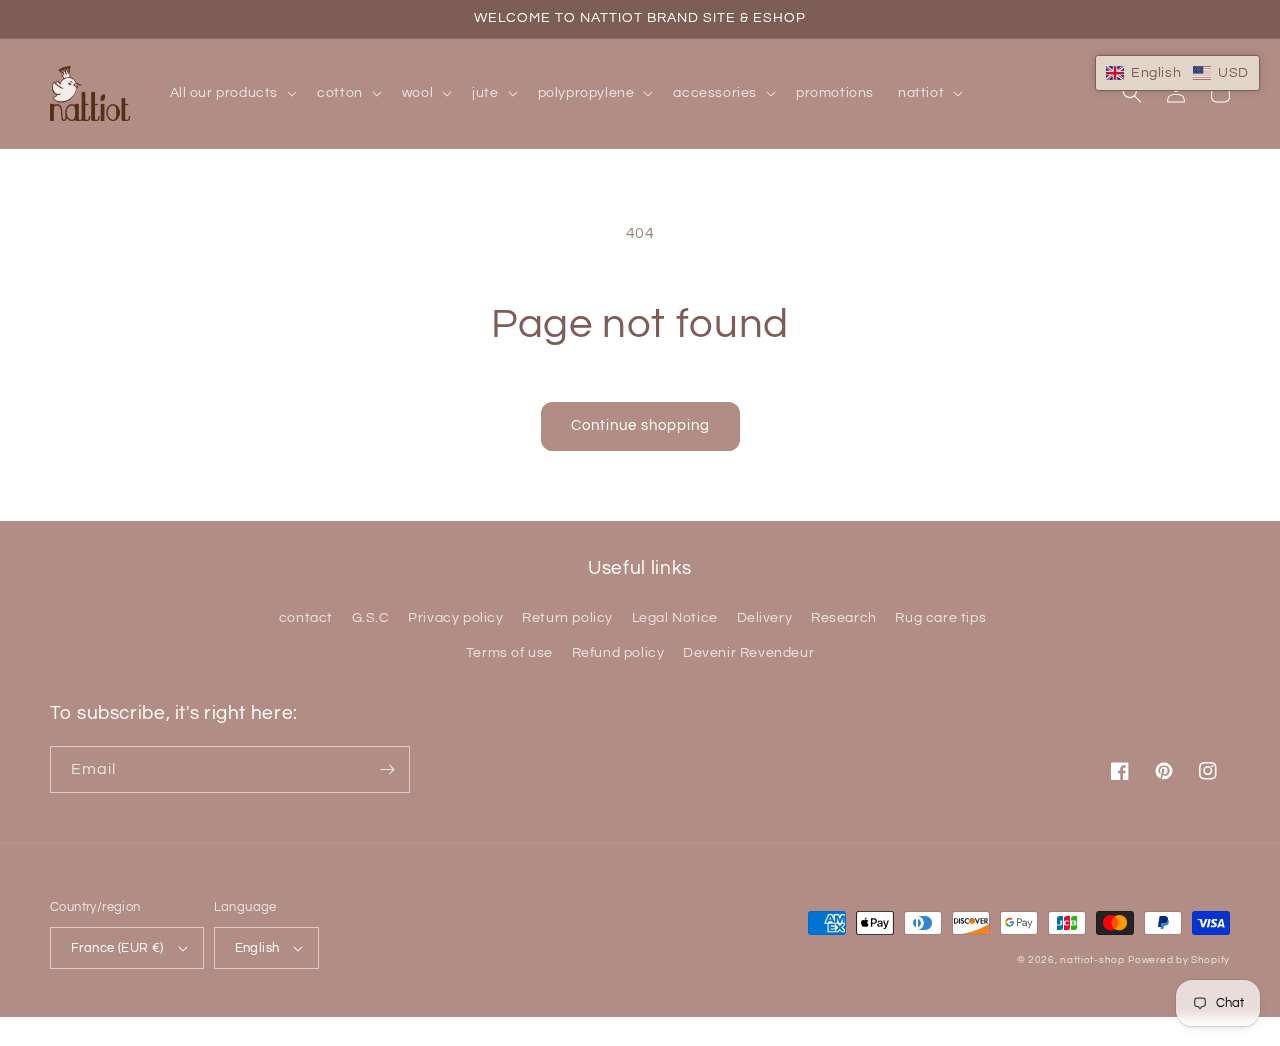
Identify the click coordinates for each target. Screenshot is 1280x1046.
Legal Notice (675, 618)
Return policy (567, 618)
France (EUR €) (117, 948)
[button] (232, 93)
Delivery (765, 618)
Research (844, 618)
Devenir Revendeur (748, 653)
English (257, 948)
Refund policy (618, 653)
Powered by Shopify (1179, 960)
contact (306, 618)
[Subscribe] (387, 769)
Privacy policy (455, 618)
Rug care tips (940, 618)
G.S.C (371, 618)
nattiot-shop (1092, 960)
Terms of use (509, 653)
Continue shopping (640, 425)
